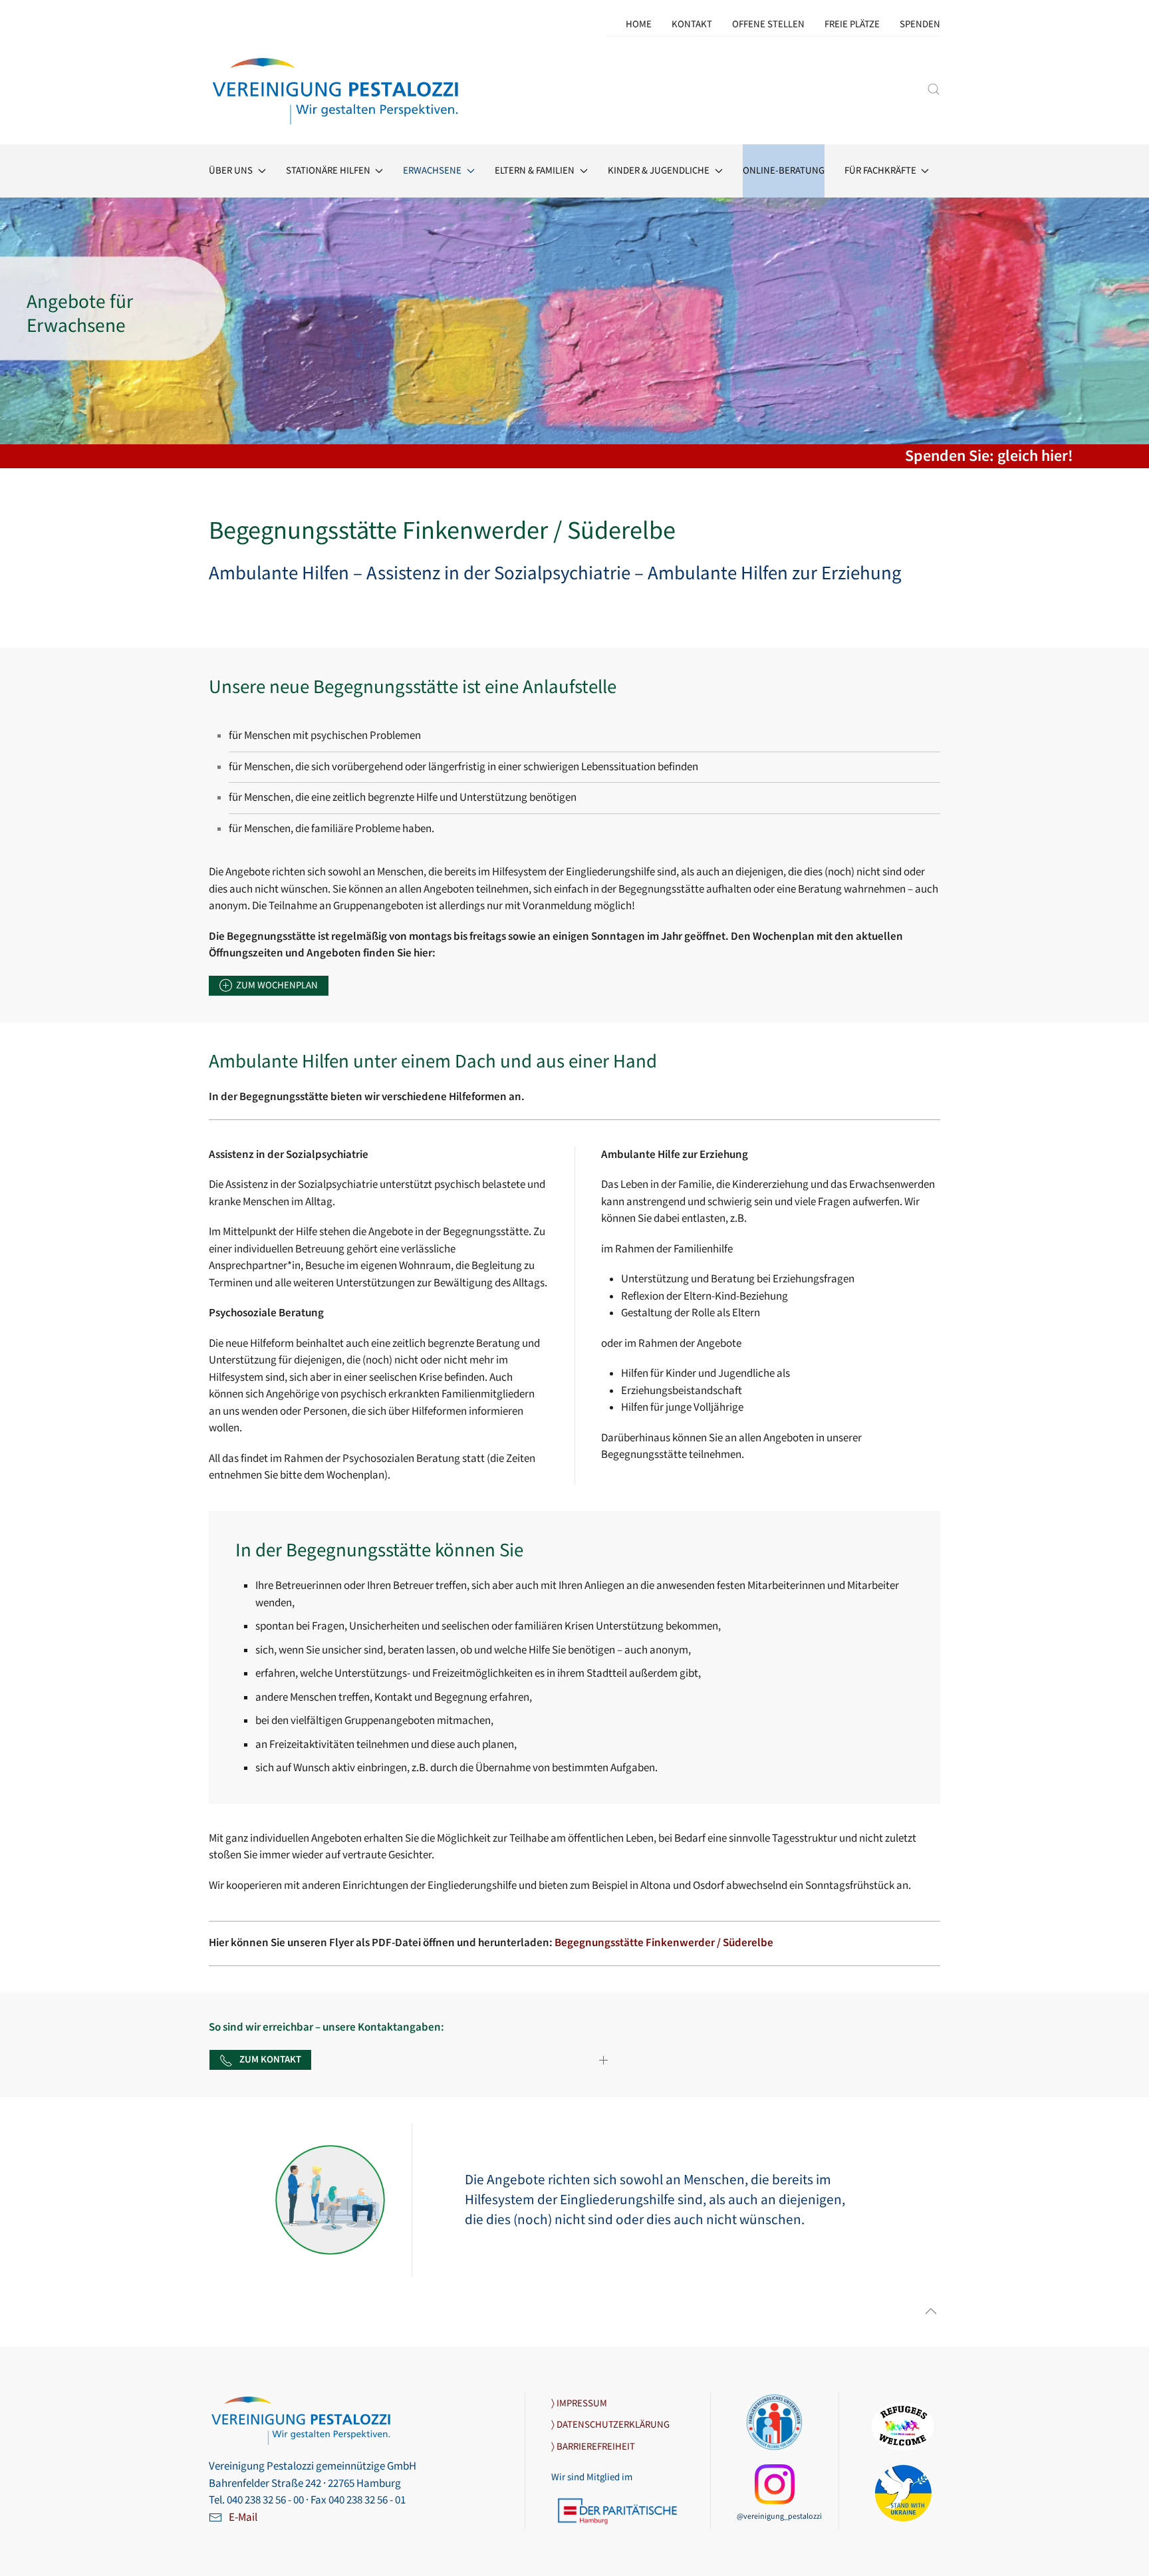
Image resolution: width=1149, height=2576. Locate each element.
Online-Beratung (784, 171)
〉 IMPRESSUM (579, 2403)
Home (639, 24)
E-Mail (243, 2517)
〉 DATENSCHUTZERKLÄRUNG (610, 2425)
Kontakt (692, 24)
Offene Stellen (768, 24)
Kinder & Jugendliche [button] (659, 171)
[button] (934, 89)
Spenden (920, 24)
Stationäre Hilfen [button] (328, 171)
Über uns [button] (231, 171)
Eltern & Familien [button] (535, 171)
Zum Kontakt (270, 2060)
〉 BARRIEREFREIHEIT (593, 2447)
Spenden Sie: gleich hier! (989, 456)
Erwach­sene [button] (432, 171)
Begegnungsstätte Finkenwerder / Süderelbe (664, 1943)
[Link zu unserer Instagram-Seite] (775, 2484)
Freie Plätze (852, 24)
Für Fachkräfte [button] (880, 171)
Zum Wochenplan (277, 985)
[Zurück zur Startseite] (336, 89)
